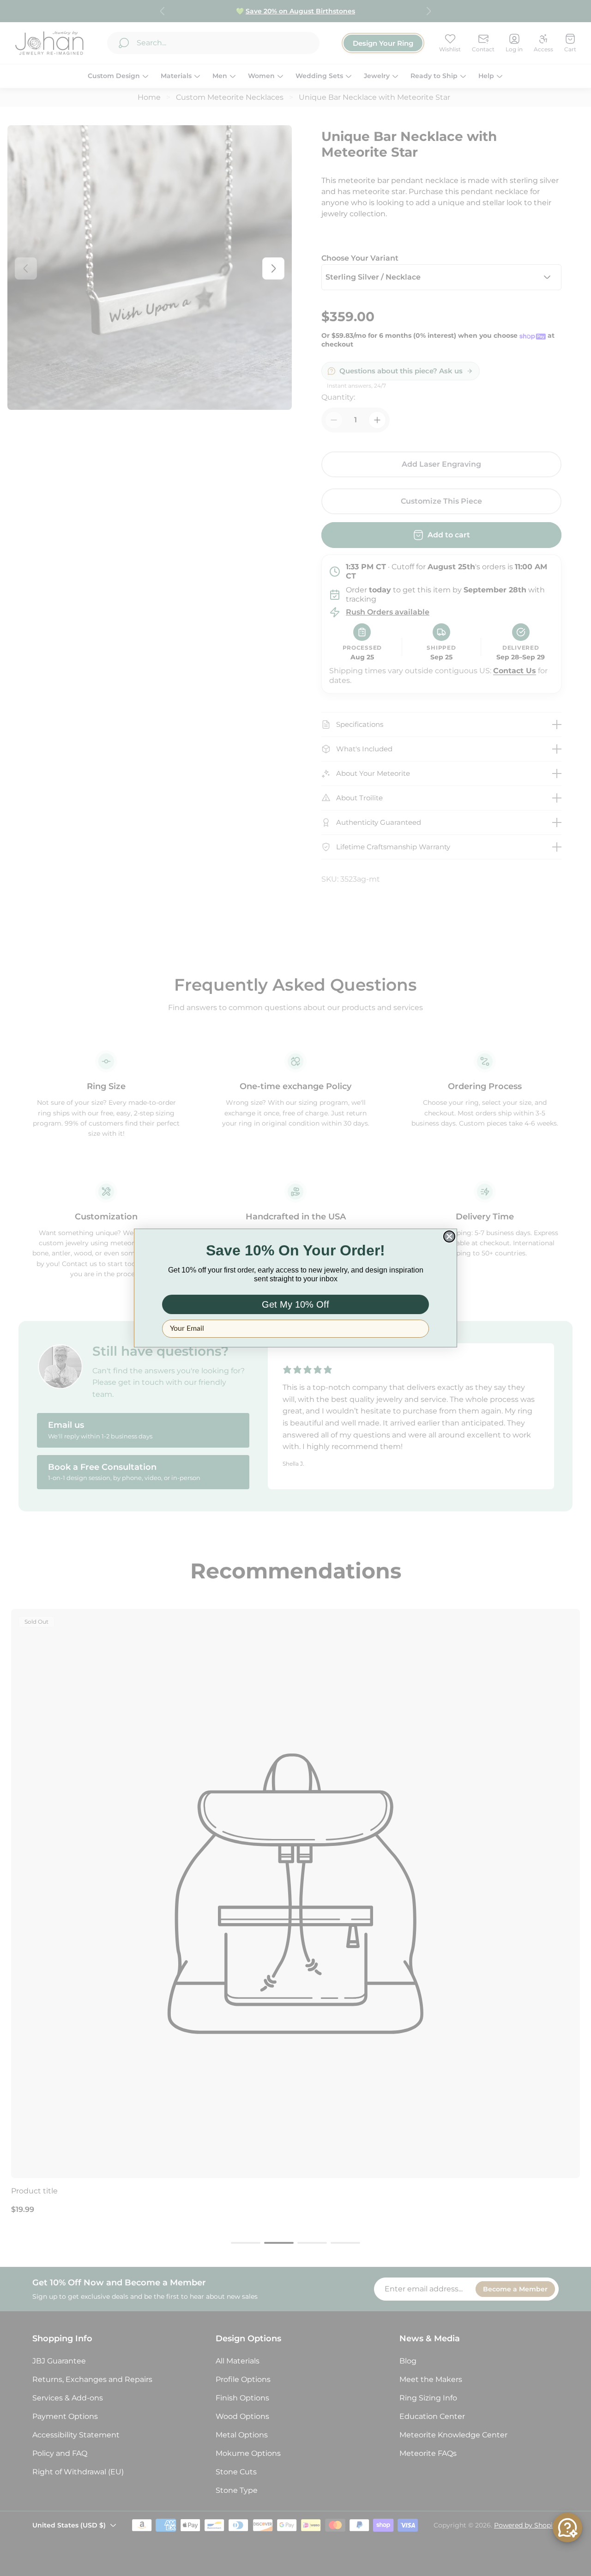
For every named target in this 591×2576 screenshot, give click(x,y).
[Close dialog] (449, 1236)
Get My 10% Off (295, 1304)
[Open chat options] (567, 2527)
